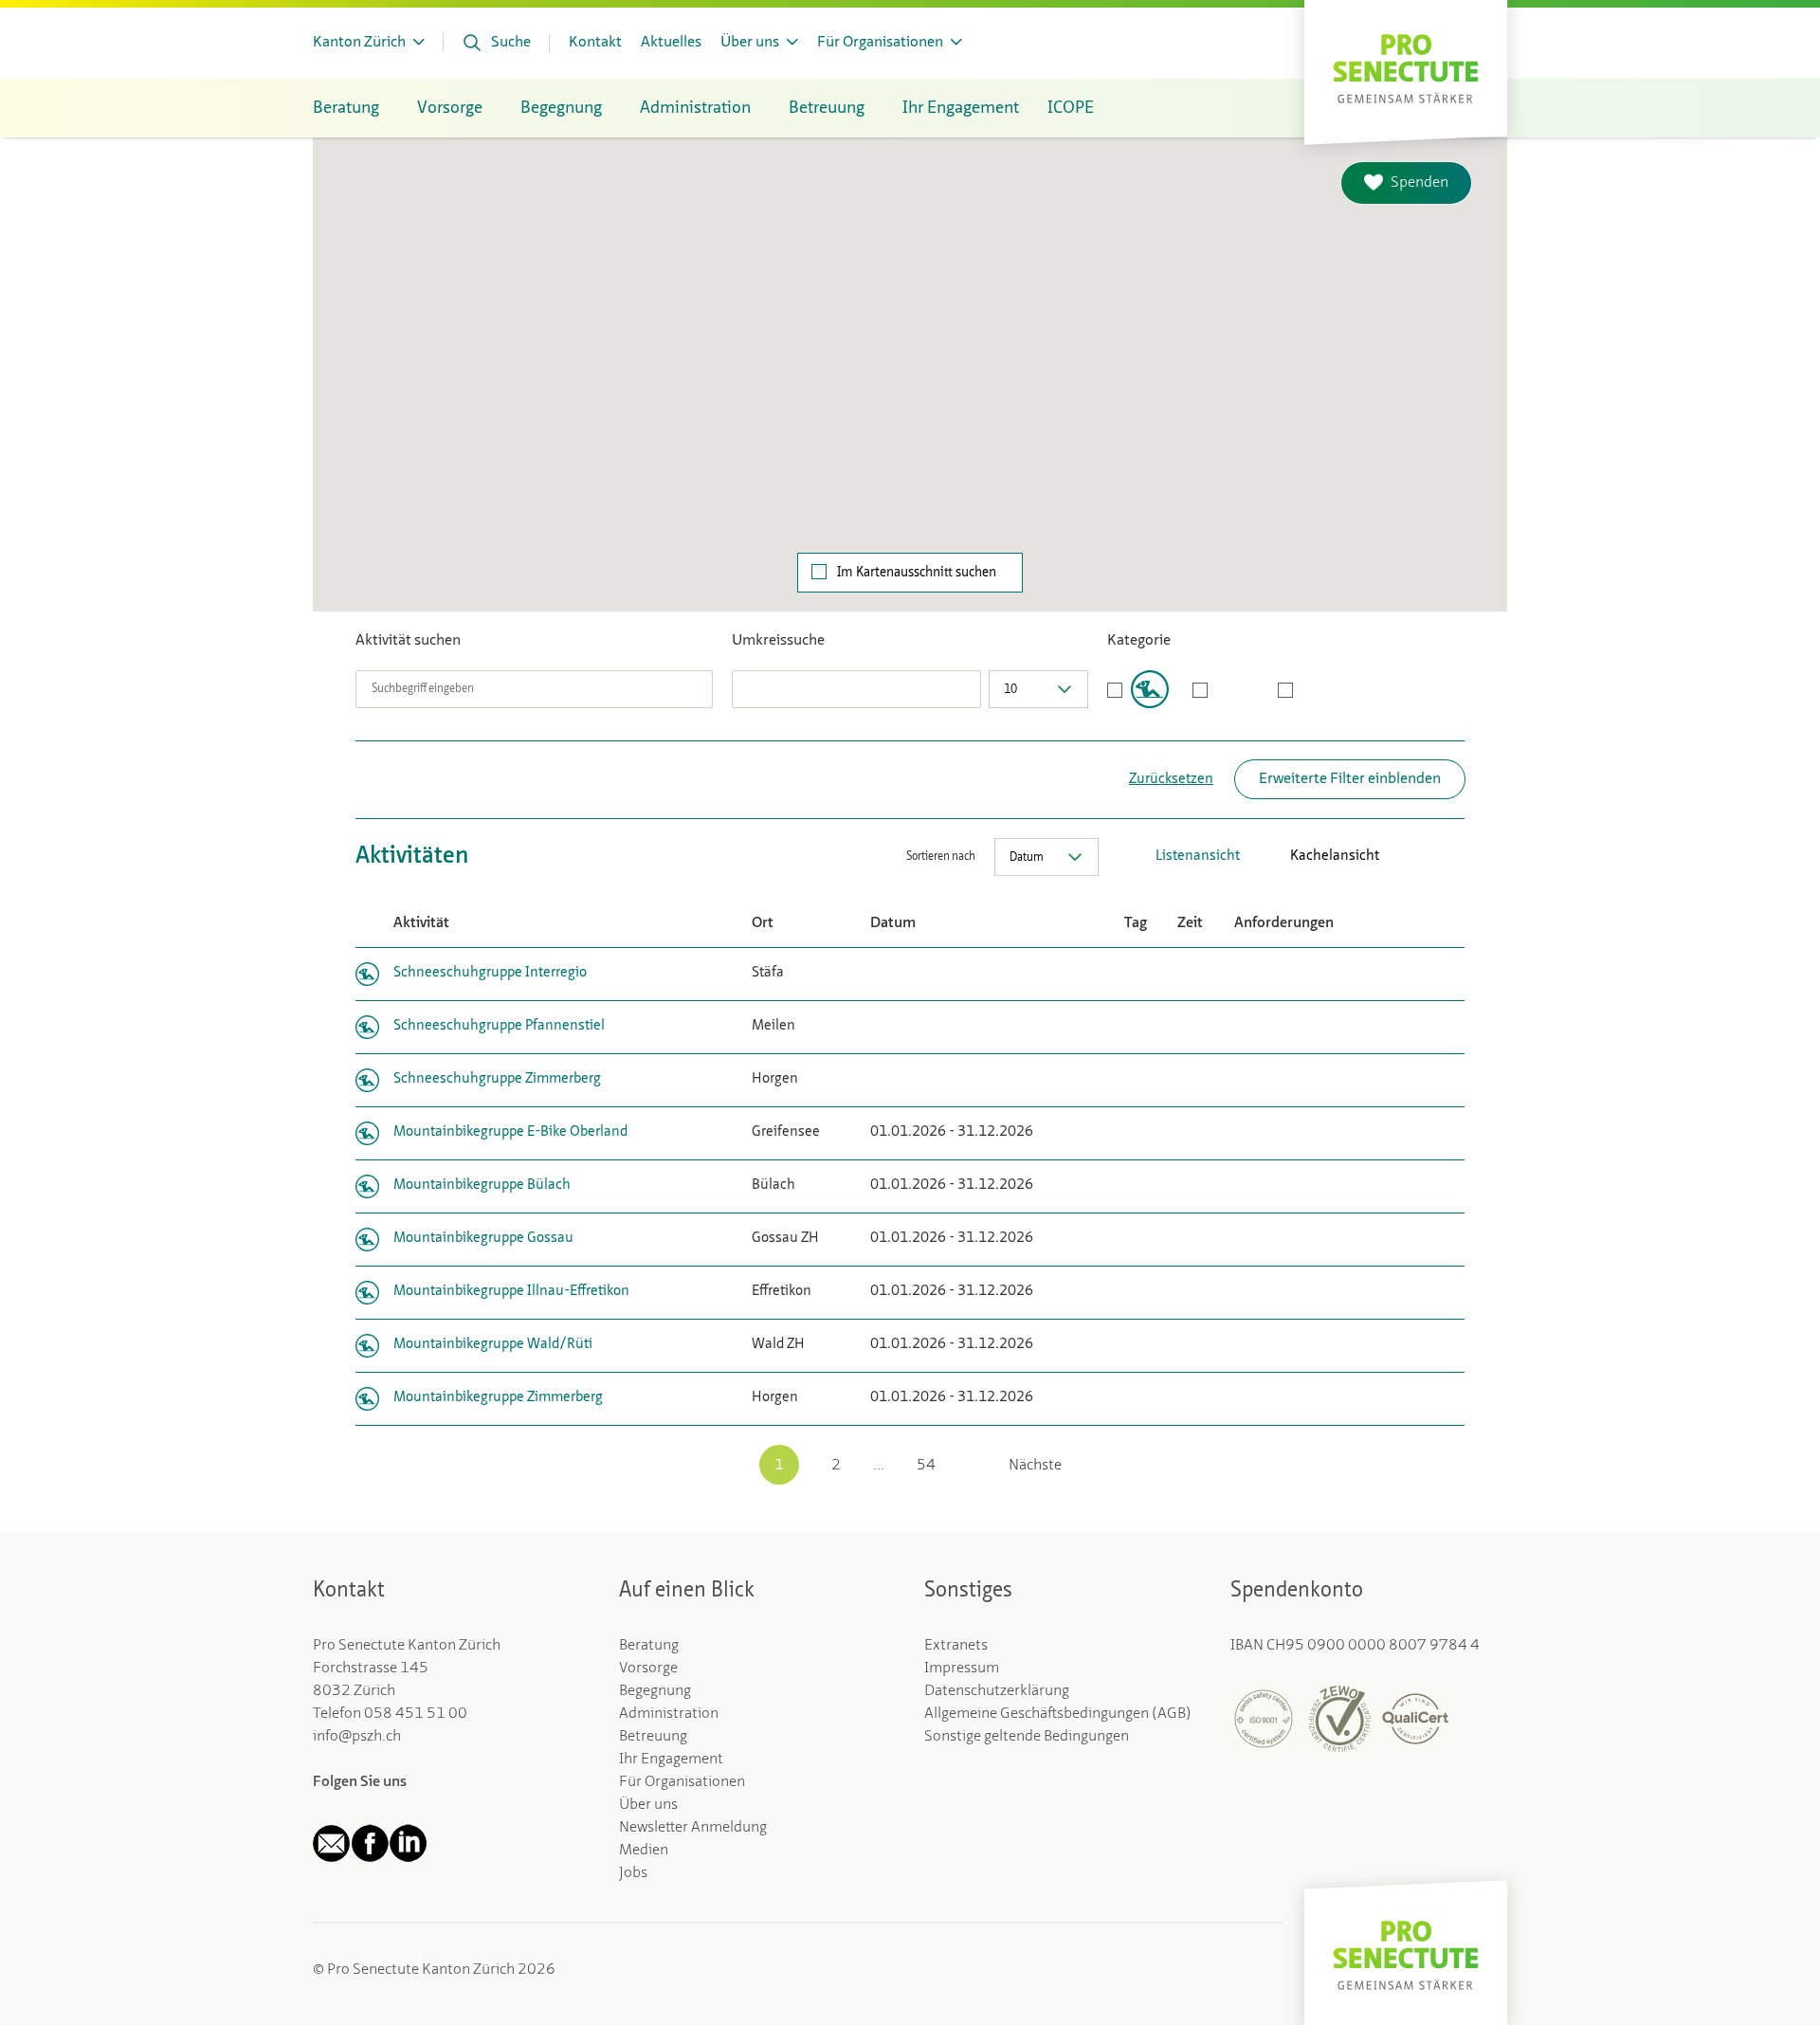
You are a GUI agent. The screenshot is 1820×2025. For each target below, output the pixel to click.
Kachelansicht (1335, 857)
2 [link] (836, 1466)
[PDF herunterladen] (1398, 857)
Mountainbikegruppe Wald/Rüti (493, 1345)
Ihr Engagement (671, 1760)
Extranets (956, 1646)
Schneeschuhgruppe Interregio (490, 973)
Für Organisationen (682, 1782)
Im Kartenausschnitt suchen (917, 573)
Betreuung (653, 1737)
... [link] (879, 1466)
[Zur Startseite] (1406, 67)
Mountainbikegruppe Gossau (483, 1239)
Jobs (633, 1873)
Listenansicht (1198, 857)
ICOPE (1071, 108)
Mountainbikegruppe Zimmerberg (498, 1398)
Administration (669, 1714)
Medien (644, 1851)
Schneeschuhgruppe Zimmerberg (497, 1079)
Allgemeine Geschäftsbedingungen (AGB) (1058, 1714)
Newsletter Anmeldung (693, 1828)
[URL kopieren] (1455, 857)
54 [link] (926, 1466)
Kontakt (595, 43)
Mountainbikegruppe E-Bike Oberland (510, 1132)
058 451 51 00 (416, 1714)
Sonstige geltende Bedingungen (1027, 1737)
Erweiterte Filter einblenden (1350, 779)
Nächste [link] (1035, 1466)
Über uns (648, 1805)
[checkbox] (1138, 689)
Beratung (649, 1646)
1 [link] (779, 1466)
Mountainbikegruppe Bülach (482, 1186)
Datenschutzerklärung (997, 1691)
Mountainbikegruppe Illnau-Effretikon (511, 1292)
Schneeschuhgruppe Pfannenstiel (499, 1026)
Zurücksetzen (1171, 780)
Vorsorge (648, 1669)
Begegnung (655, 1691)
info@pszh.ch (357, 1737)
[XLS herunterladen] (1427, 857)
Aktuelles (671, 43)
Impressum (962, 1669)
